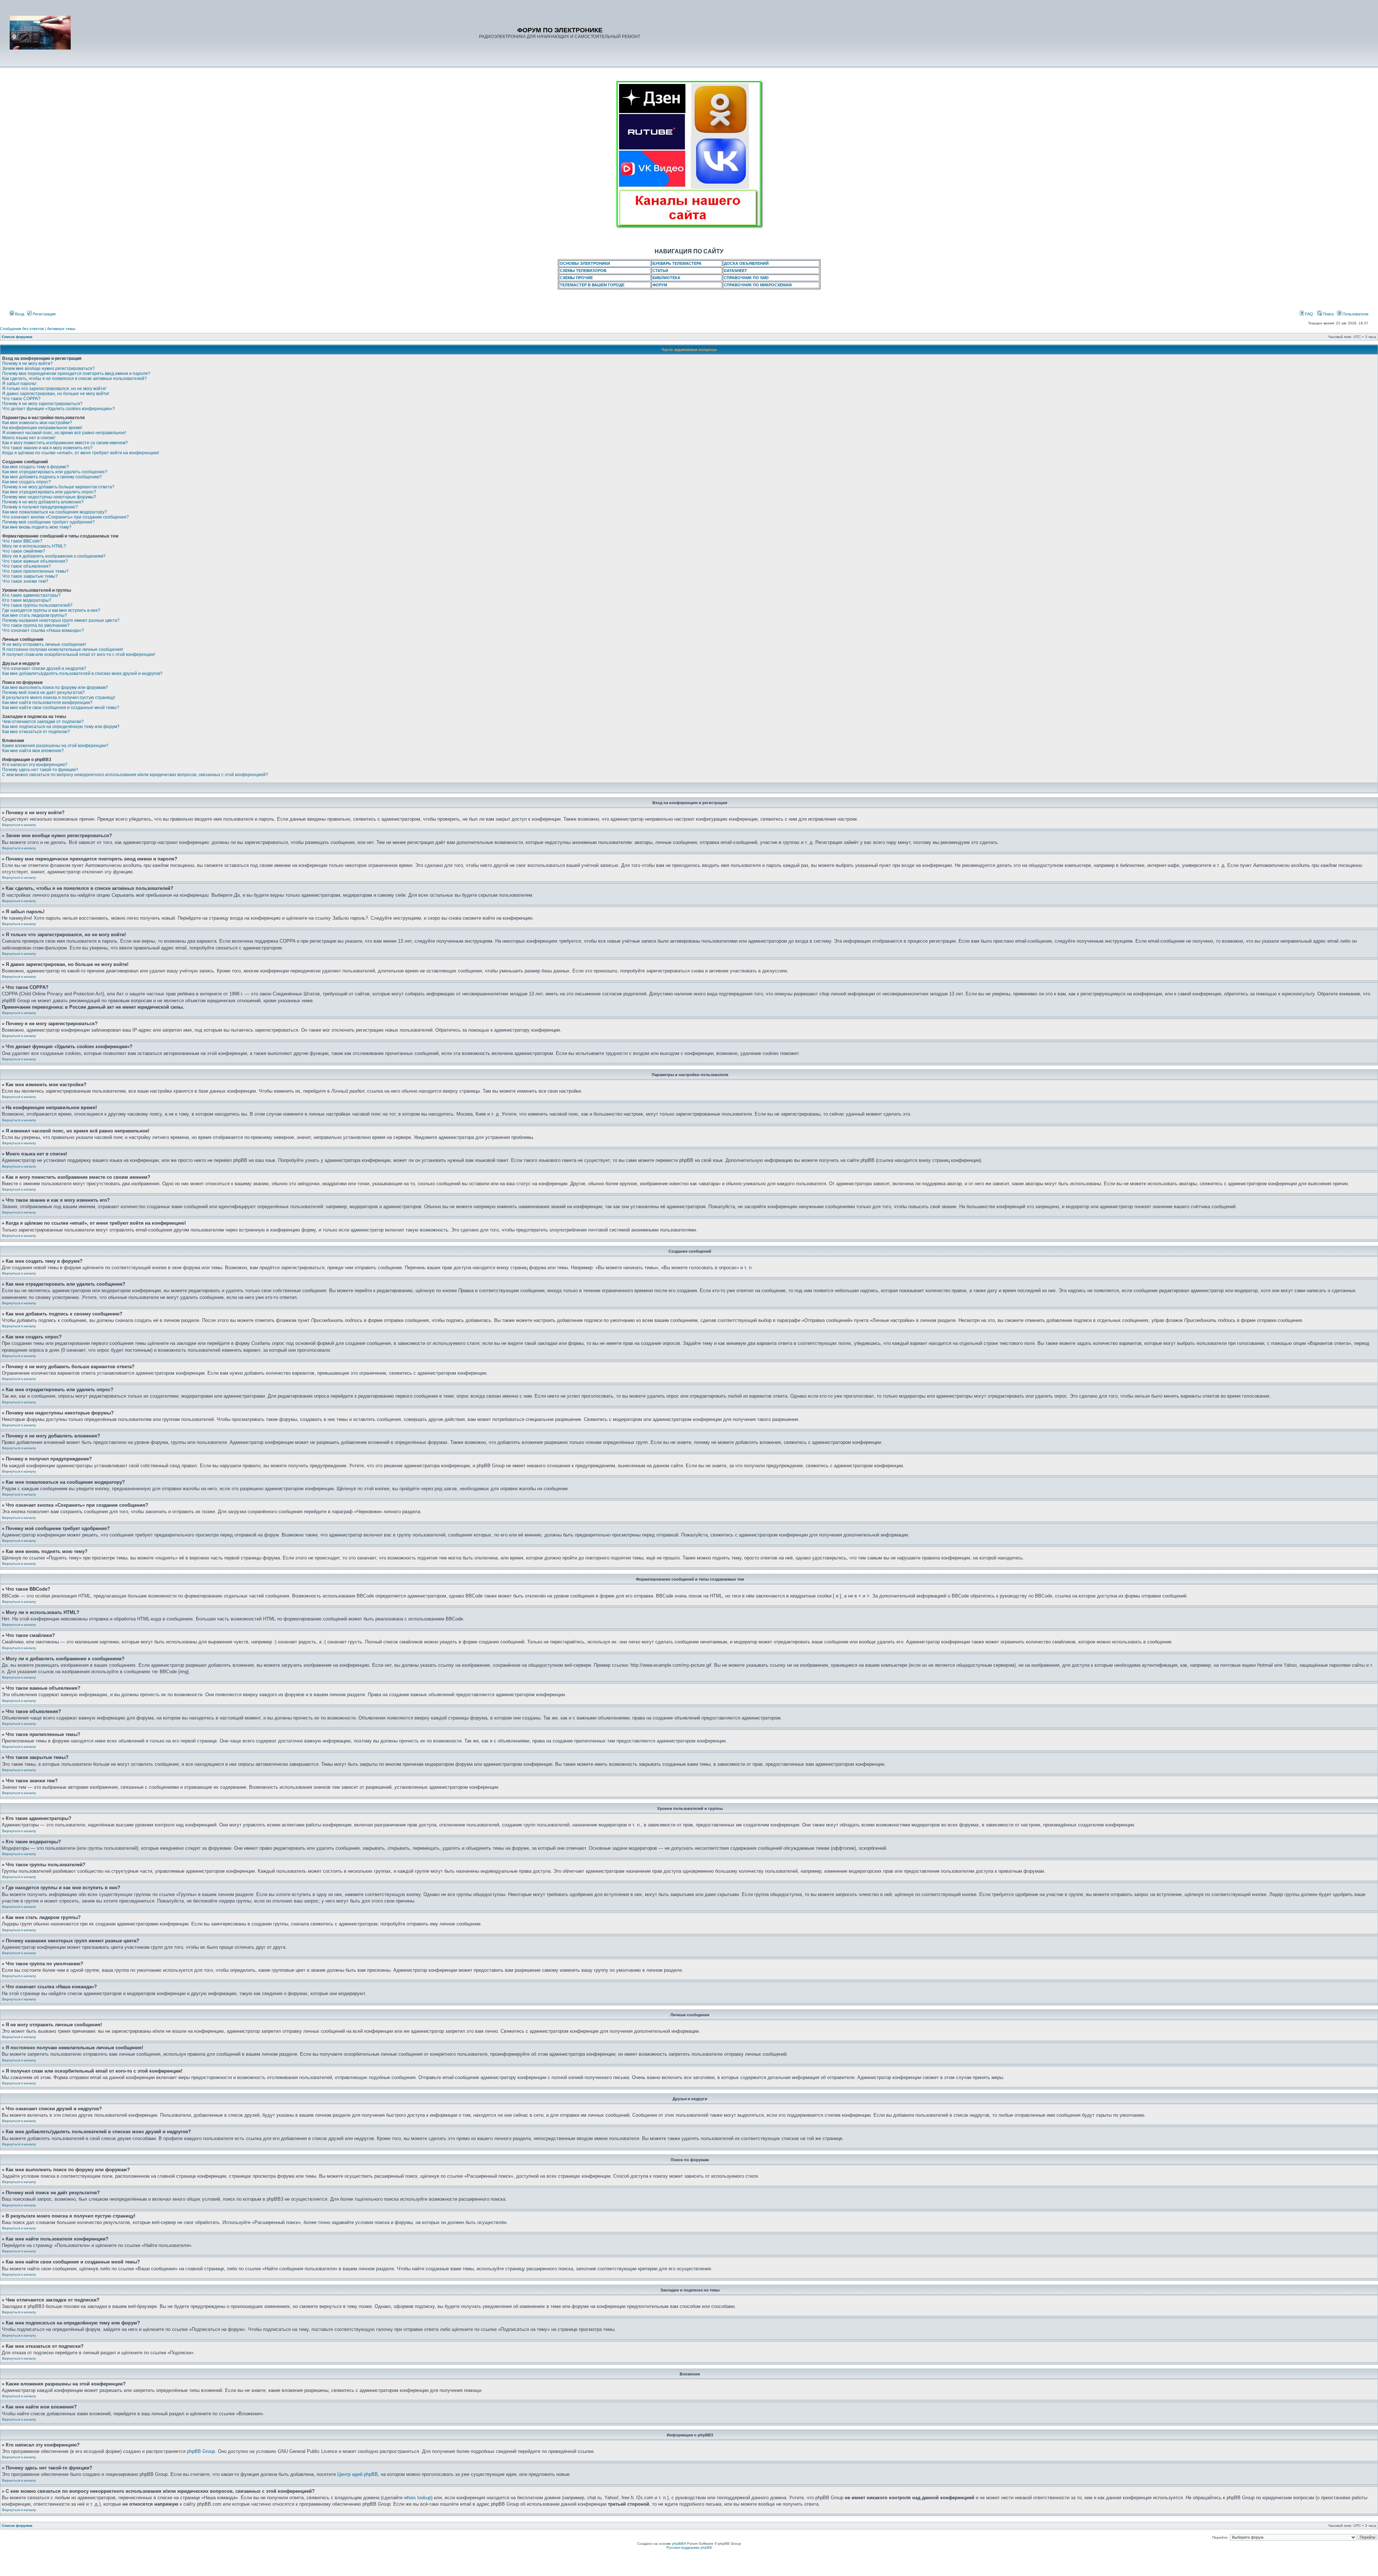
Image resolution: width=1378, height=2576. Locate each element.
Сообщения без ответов (22, 329)
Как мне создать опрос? (27, 482)
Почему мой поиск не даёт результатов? (43, 693)
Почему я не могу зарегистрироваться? (42, 404)
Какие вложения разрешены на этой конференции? (55, 746)
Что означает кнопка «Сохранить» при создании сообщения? (65, 517)
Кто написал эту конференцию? (35, 765)
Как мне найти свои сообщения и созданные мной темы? (61, 708)
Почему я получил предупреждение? (40, 507)
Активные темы (61, 329)
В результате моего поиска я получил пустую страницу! (59, 698)
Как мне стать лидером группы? (35, 615)
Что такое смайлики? (24, 551)
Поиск (1328, 314)
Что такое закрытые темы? (30, 576)
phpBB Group (201, 2451)
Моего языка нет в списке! (29, 438)
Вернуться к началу (19, 825)
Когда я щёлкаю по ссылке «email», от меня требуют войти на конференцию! (81, 453)
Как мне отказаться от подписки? (36, 732)
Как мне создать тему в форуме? (36, 467)
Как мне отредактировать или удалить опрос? (49, 492)
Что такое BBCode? (22, 541)
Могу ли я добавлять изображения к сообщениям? (54, 556)
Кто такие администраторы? (31, 595)
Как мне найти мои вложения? (33, 751)
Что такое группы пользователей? (37, 605)
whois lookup (418, 2498)
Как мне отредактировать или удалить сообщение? (55, 472)
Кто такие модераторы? (27, 600)
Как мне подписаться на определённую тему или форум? (61, 727)
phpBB (678, 2544)
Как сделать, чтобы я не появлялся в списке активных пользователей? (74, 379)
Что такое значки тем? (25, 581)
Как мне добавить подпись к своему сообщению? (52, 477)
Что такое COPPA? (21, 399)
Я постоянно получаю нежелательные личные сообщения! (63, 649)
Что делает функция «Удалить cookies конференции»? (58, 409)
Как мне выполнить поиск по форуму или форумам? (55, 688)
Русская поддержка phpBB (689, 2547)
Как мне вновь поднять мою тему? (37, 527)
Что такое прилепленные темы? (35, 571)
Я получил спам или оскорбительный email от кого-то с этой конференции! (79, 654)
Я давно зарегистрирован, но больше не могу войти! (56, 394)
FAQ (1309, 314)
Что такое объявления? (27, 566)
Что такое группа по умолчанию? (36, 625)
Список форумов (17, 337)
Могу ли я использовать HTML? (34, 546)
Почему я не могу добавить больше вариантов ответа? (58, 487)
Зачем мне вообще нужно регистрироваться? (48, 369)
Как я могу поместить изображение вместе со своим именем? (65, 443)
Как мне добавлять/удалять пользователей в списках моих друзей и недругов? (82, 674)
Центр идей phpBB (358, 2474)
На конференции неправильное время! (42, 428)
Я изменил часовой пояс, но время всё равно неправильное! (64, 433)
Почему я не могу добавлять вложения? (43, 502)
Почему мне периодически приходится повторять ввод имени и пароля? (76, 374)
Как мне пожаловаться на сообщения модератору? (55, 512)
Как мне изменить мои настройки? (37, 423)
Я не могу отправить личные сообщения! (44, 644)
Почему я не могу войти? (27, 363)
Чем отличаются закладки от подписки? (43, 722)
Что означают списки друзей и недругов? (44, 668)
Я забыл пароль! (19, 384)
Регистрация (44, 314)
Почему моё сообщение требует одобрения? (48, 522)
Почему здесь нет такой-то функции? (40, 770)
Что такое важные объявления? (35, 561)
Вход (19, 314)
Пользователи (1355, 314)
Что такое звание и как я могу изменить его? (47, 448)
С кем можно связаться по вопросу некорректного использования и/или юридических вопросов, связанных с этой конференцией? (135, 775)
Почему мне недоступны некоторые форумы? (49, 497)
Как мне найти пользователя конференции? (47, 703)
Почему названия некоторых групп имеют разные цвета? (61, 620)
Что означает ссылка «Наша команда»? (43, 630)
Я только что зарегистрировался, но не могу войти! (54, 389)
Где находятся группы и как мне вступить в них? (51, 610)
